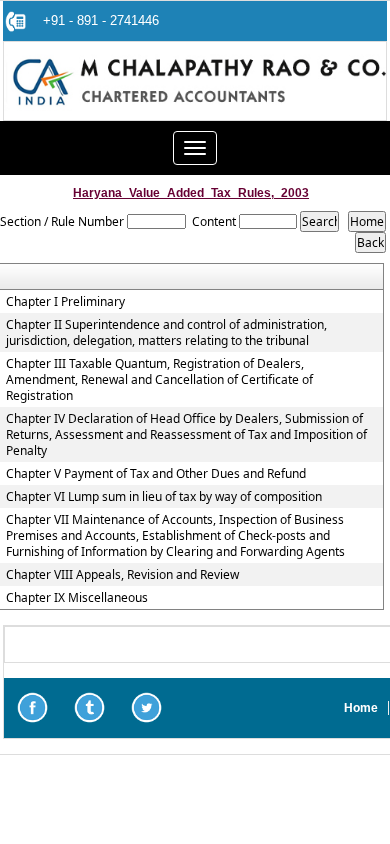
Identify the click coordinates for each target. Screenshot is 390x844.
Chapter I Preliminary (65, 302)
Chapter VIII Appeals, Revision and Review (122, 575)
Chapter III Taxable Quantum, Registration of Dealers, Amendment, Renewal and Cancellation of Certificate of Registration (159, 380)
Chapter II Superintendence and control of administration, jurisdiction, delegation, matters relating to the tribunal (166, 333)
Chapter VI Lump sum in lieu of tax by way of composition (164, 497)
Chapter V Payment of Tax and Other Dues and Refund (156, 474)
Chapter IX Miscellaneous (77, 598)
